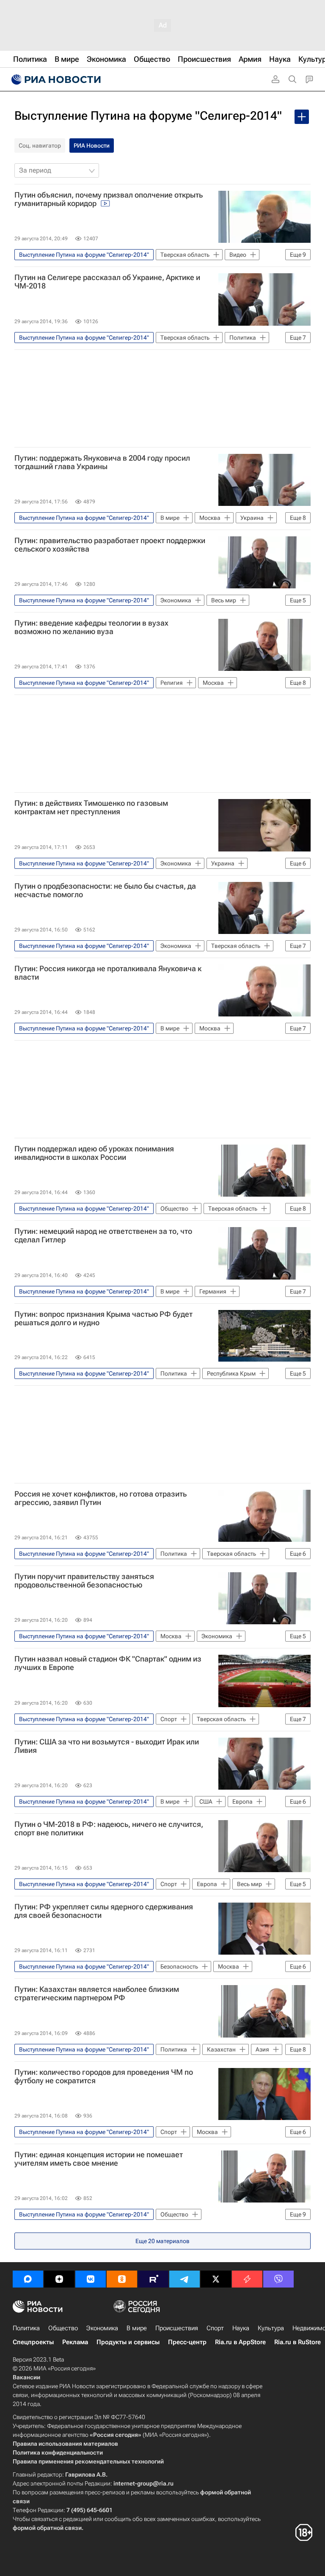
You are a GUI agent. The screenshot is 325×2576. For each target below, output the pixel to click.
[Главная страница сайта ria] (55, 80)
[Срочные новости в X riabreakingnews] (247, 2279)
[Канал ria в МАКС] (28, 2279)
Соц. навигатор (40, 146)
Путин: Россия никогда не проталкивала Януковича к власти (108, 973)
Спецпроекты (33, 2342)
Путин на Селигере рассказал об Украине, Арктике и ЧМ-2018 (107, 282)
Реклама (75, 2342)
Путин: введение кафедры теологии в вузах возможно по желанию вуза (91, 627)
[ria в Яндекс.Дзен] (59, 2279)
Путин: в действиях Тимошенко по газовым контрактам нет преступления (91, 807)
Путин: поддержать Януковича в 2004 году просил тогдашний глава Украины (102, 462)
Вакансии (26, 2377)
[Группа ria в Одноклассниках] (122, 2279)
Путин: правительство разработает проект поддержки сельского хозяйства (110, 545)
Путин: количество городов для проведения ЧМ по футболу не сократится (104, 2076)
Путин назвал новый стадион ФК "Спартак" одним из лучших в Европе (108, 1663)
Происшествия (177, 2328)
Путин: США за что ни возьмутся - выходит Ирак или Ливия (107, 1746)
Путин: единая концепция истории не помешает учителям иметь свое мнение (99, 2159)
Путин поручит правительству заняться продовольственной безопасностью (84, 1581)
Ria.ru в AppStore (240, 2342)
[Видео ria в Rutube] (153, 2279)
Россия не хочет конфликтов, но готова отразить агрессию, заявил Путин (101, 1498)
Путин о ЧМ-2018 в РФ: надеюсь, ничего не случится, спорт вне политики (109, 1829)
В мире (137, 2328)
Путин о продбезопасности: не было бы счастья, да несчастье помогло (105, 890)
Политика (26, 2328)
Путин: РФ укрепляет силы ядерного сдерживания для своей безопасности (104, 1911)
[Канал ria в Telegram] (185, 2279)
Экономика (102, 2328)
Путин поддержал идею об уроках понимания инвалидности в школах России (94, 1153)
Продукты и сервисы (128, 2342)
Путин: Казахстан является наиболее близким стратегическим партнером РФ (97, 1994)
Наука (241, 2328)
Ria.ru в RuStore (297, 2342)
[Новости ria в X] (216, 2279)
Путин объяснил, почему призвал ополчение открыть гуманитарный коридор (109, 199)
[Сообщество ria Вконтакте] (91, 2279)
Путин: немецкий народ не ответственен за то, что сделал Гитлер (103, 1236)
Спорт (215, 2328)
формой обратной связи (47, 2528)
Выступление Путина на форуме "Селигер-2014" (148, 116)
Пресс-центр (187, 2342)
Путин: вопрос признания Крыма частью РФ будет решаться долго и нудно (103, 1318)
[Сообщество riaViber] (278, 2279)
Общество (63, 2328)
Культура (271, 2328)
